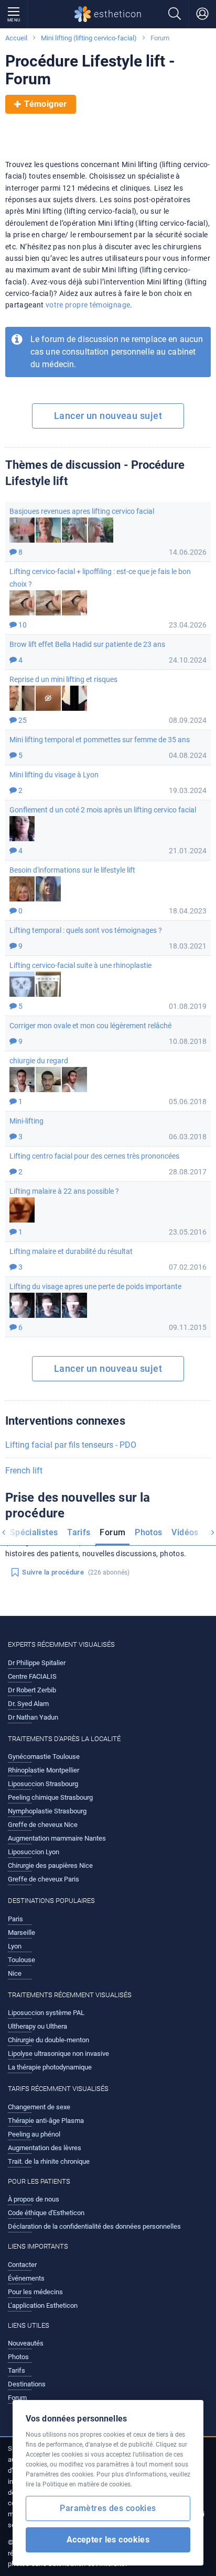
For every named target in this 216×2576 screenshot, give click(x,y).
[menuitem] (34, 1534)
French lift (24, 1471)
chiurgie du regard (39, 1061)
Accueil (16, 38)
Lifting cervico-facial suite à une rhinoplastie (80, 965)
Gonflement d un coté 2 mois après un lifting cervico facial (103, 810)
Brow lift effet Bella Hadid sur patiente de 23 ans (87, 644)
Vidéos (185, 1532)
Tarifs (79, 1532)
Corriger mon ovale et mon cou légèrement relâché (90, 1026)
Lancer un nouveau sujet (108, 416)
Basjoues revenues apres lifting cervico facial (82, 511)
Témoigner (45, 104)
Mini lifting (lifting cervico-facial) (89, 38)
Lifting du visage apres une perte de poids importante (95, 1286)
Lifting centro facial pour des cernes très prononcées (94, 1156)
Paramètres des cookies (108, 2508)
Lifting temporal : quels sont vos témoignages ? (86, 930)
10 (22, 625)
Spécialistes (34, 1532)
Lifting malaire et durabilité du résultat (71, 1251)
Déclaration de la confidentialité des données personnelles (94, 2226)
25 (22, 720)
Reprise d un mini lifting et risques (63, 679)
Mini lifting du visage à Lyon (54, 775)
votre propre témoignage (88, 305)
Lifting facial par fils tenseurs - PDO (71, 1445)
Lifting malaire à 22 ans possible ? (64, 1191)
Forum (112, 1532)
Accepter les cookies (108, 2540)
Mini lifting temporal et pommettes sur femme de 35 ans (100, 740)
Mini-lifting (26, 1121)
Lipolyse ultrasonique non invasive (58, 2054)
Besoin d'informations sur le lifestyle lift (72, 870)
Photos (148, 1532)
